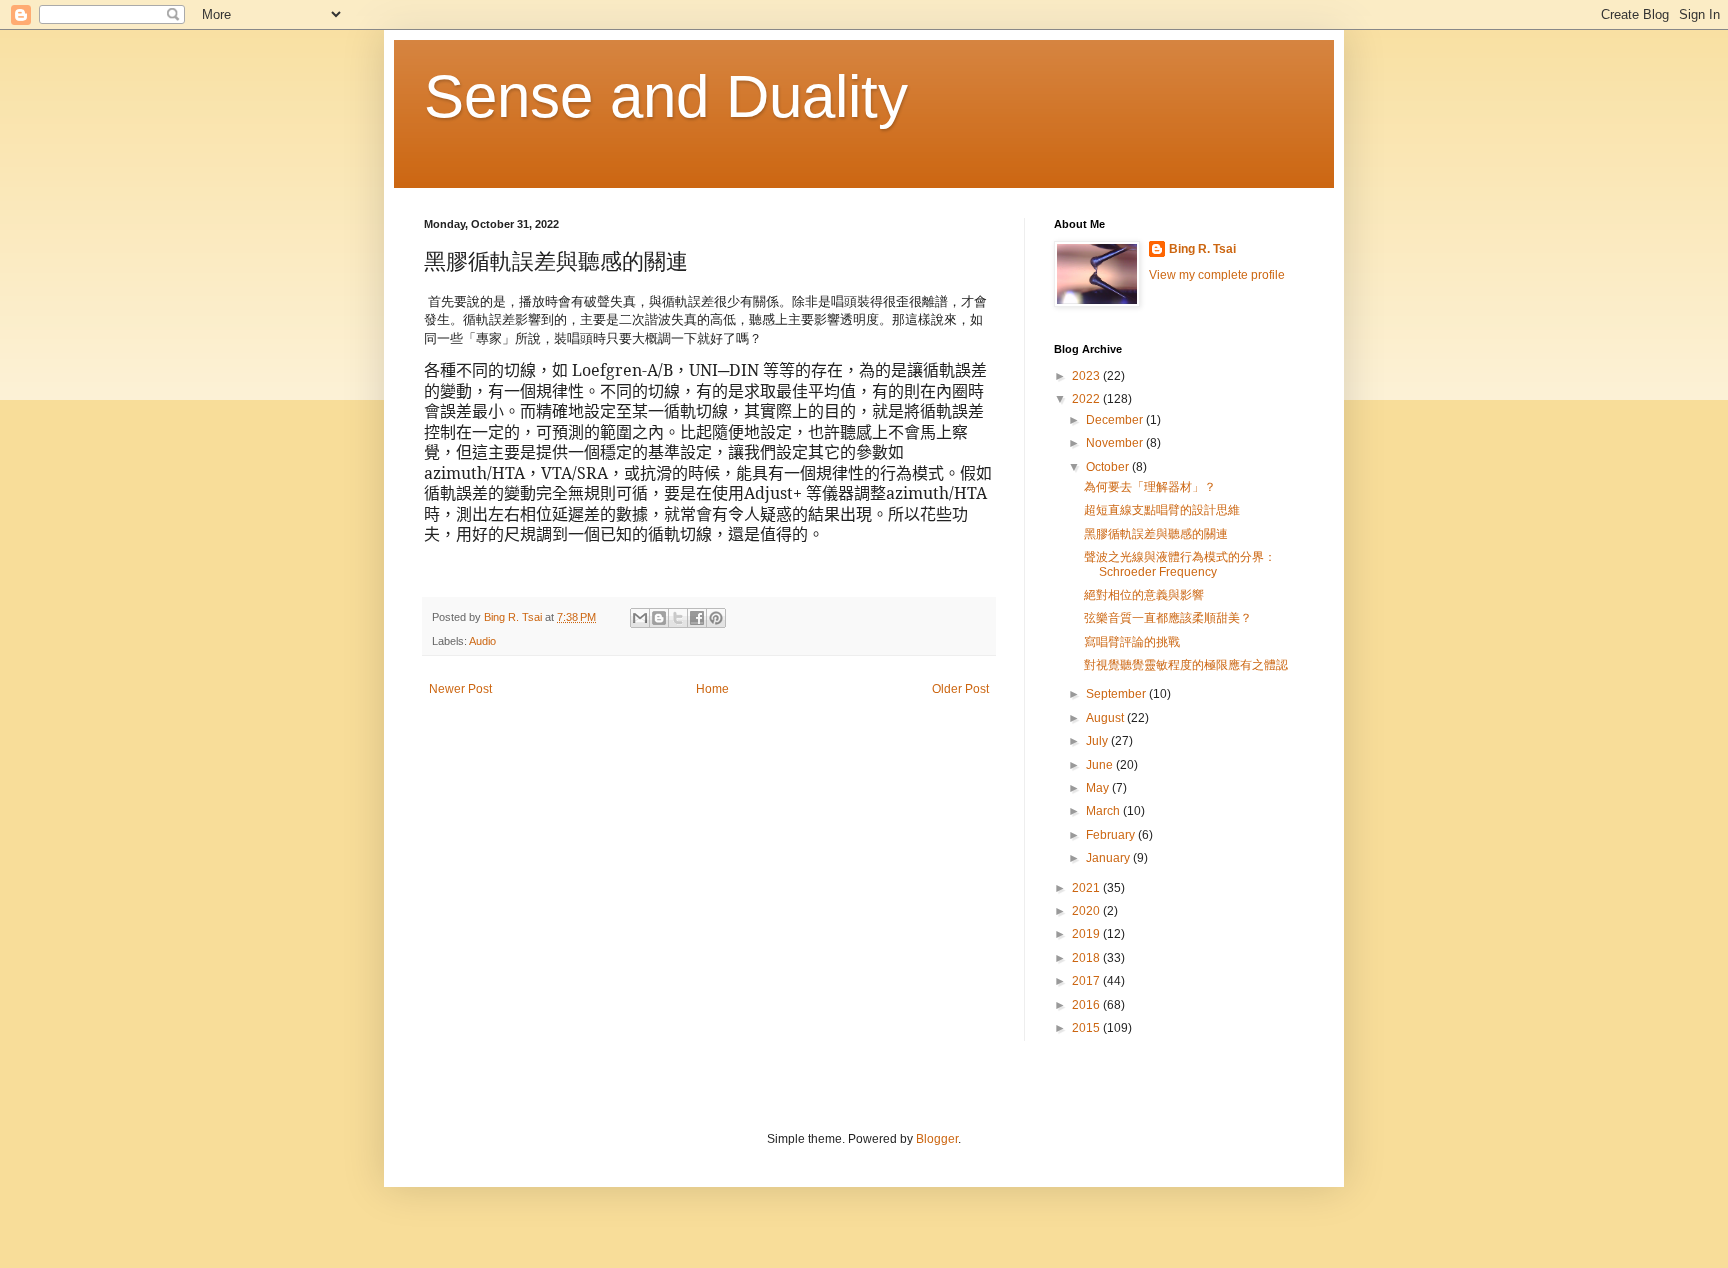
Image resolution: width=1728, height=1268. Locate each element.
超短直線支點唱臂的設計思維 (1162, 510)
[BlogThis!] (659, 618)
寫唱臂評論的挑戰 (1132, 642)
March (1104, 811)
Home (712, 689)
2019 (1087, 934)
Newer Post (460, 689)
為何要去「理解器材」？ (1150, 487)
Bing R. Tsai (1202, 249)
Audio (482, 641)
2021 (1087, 888)
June (1101, 765)
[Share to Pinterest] (716, 618)
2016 (1087, 1005)
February (1112, 835)
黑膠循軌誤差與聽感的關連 (1156, 534)
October (1109, 467)
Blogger (937, 1139)
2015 (1087, 1028)
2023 (1087, 376)
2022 (1087, 399)
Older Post (960, 689)
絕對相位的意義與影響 (1144, 595)
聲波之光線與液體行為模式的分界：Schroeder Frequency (1180, 564)
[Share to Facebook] (697, 618)
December (1116, 420)
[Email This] (640, 618)
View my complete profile (1217, 275)
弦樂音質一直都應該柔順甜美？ (1168, 618)
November (1116, 443)
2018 (1087, 958)
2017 (1087, 981)
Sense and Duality (666, 96)
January (1109, 858)
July (1098, 741)
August (1106, 718)
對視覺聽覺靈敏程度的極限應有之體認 (1186, 665)
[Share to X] (678, 618)
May (1099, 788)
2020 (1087, 911)
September (1117, 694)
